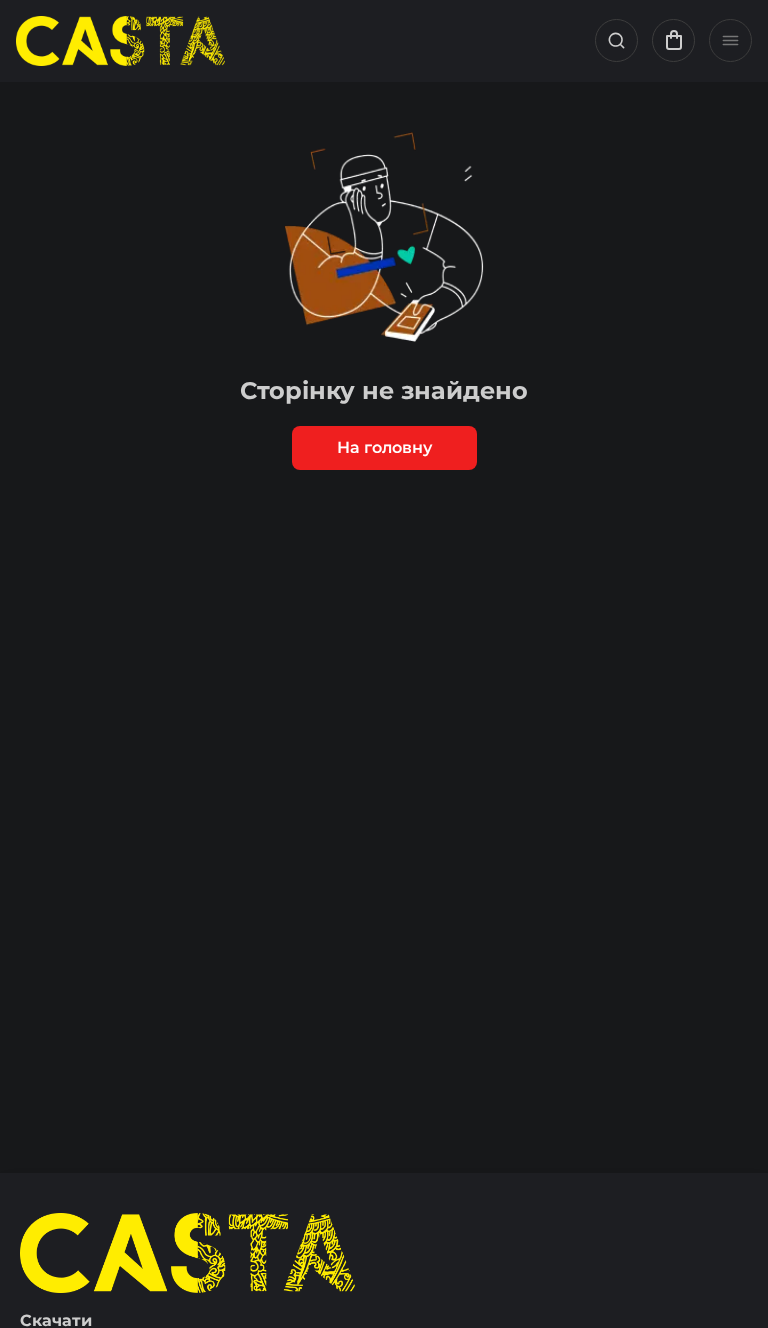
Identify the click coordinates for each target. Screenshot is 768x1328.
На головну (384, 447)
